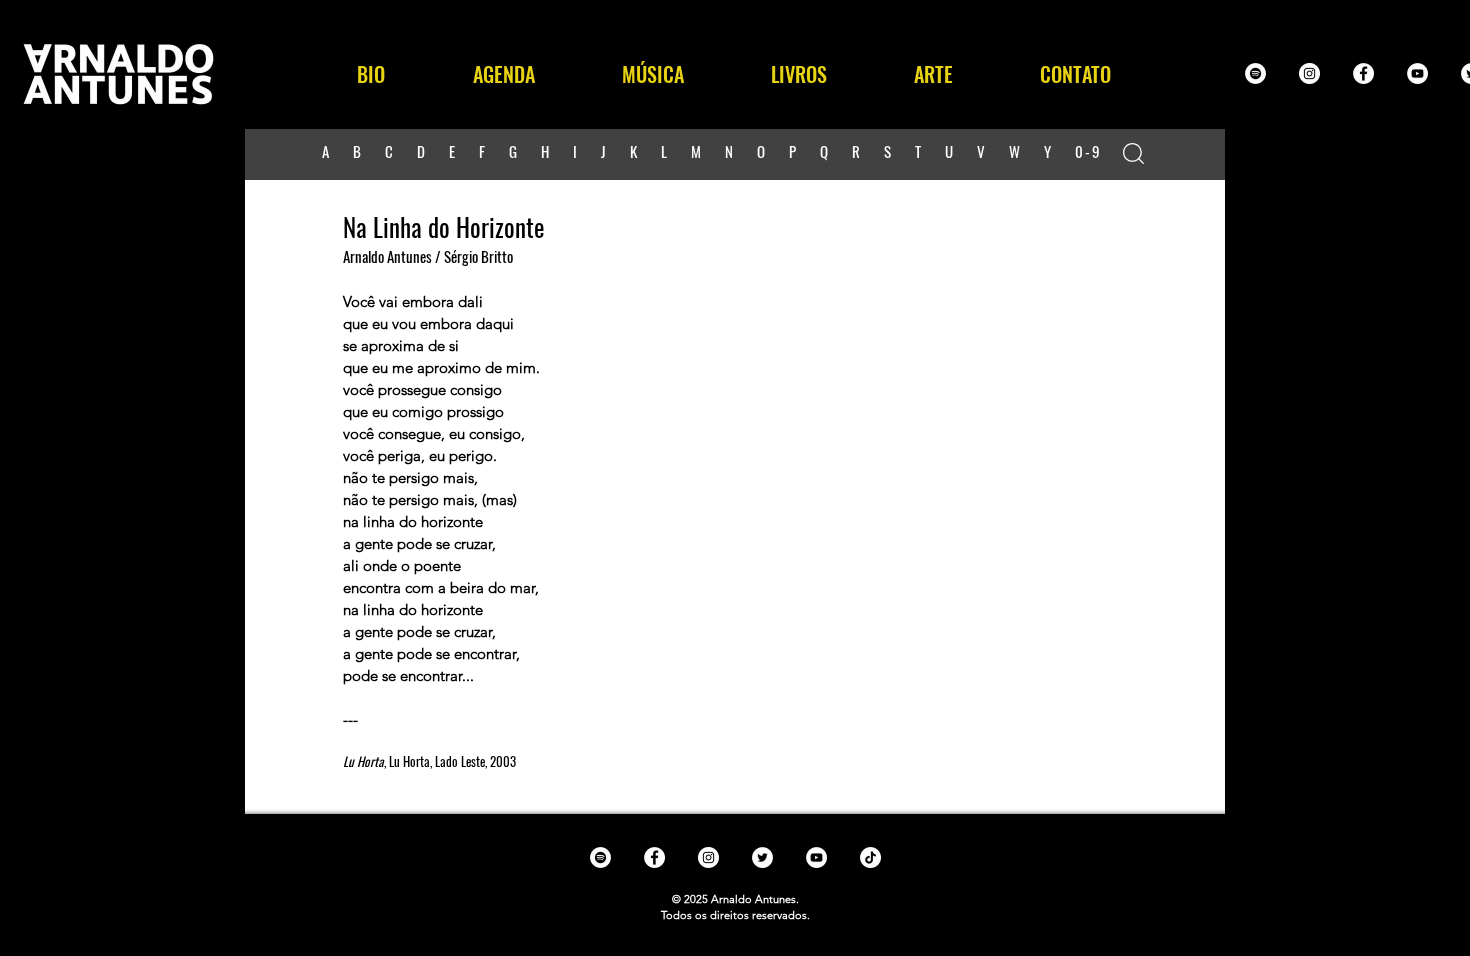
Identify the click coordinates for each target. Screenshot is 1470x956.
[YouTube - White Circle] (1417, 73)
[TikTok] (870, 857)
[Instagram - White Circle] (1309, 73)
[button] (652, 74)
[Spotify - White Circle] (1255, 73)
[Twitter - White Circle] (762, 857)
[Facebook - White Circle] (1363, 73)
